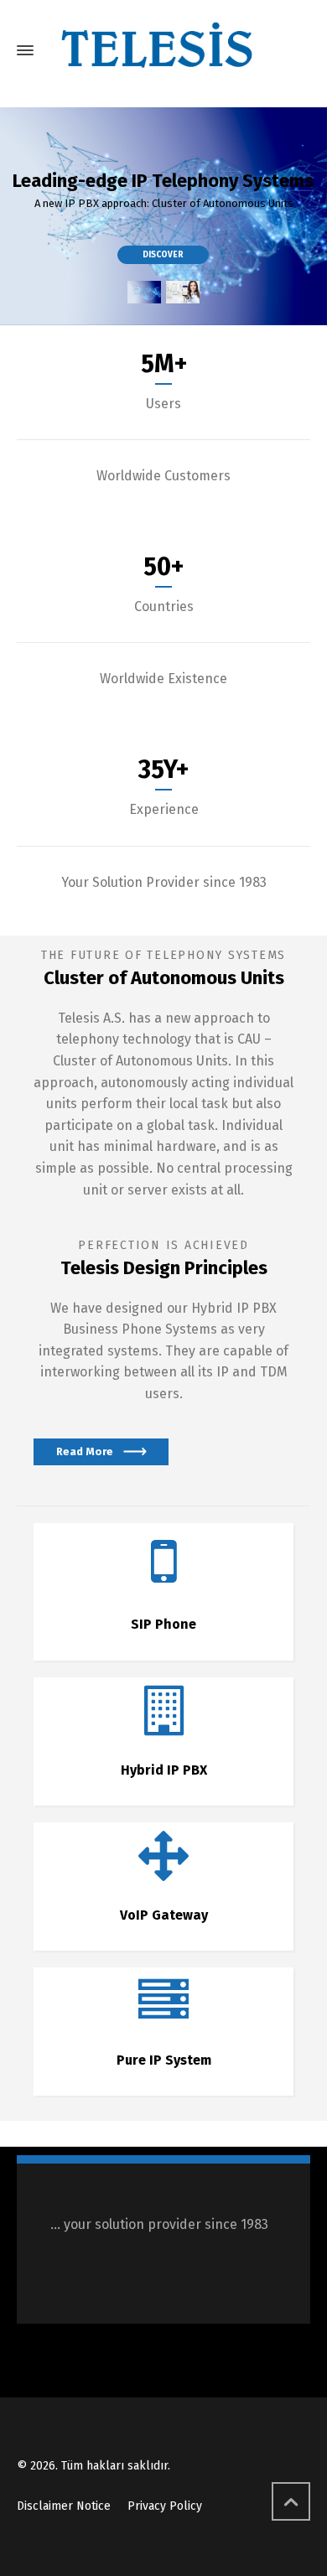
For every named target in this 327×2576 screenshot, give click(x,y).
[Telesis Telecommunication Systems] (163, 50)
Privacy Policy (165, 2506)
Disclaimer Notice (64, 2506)
